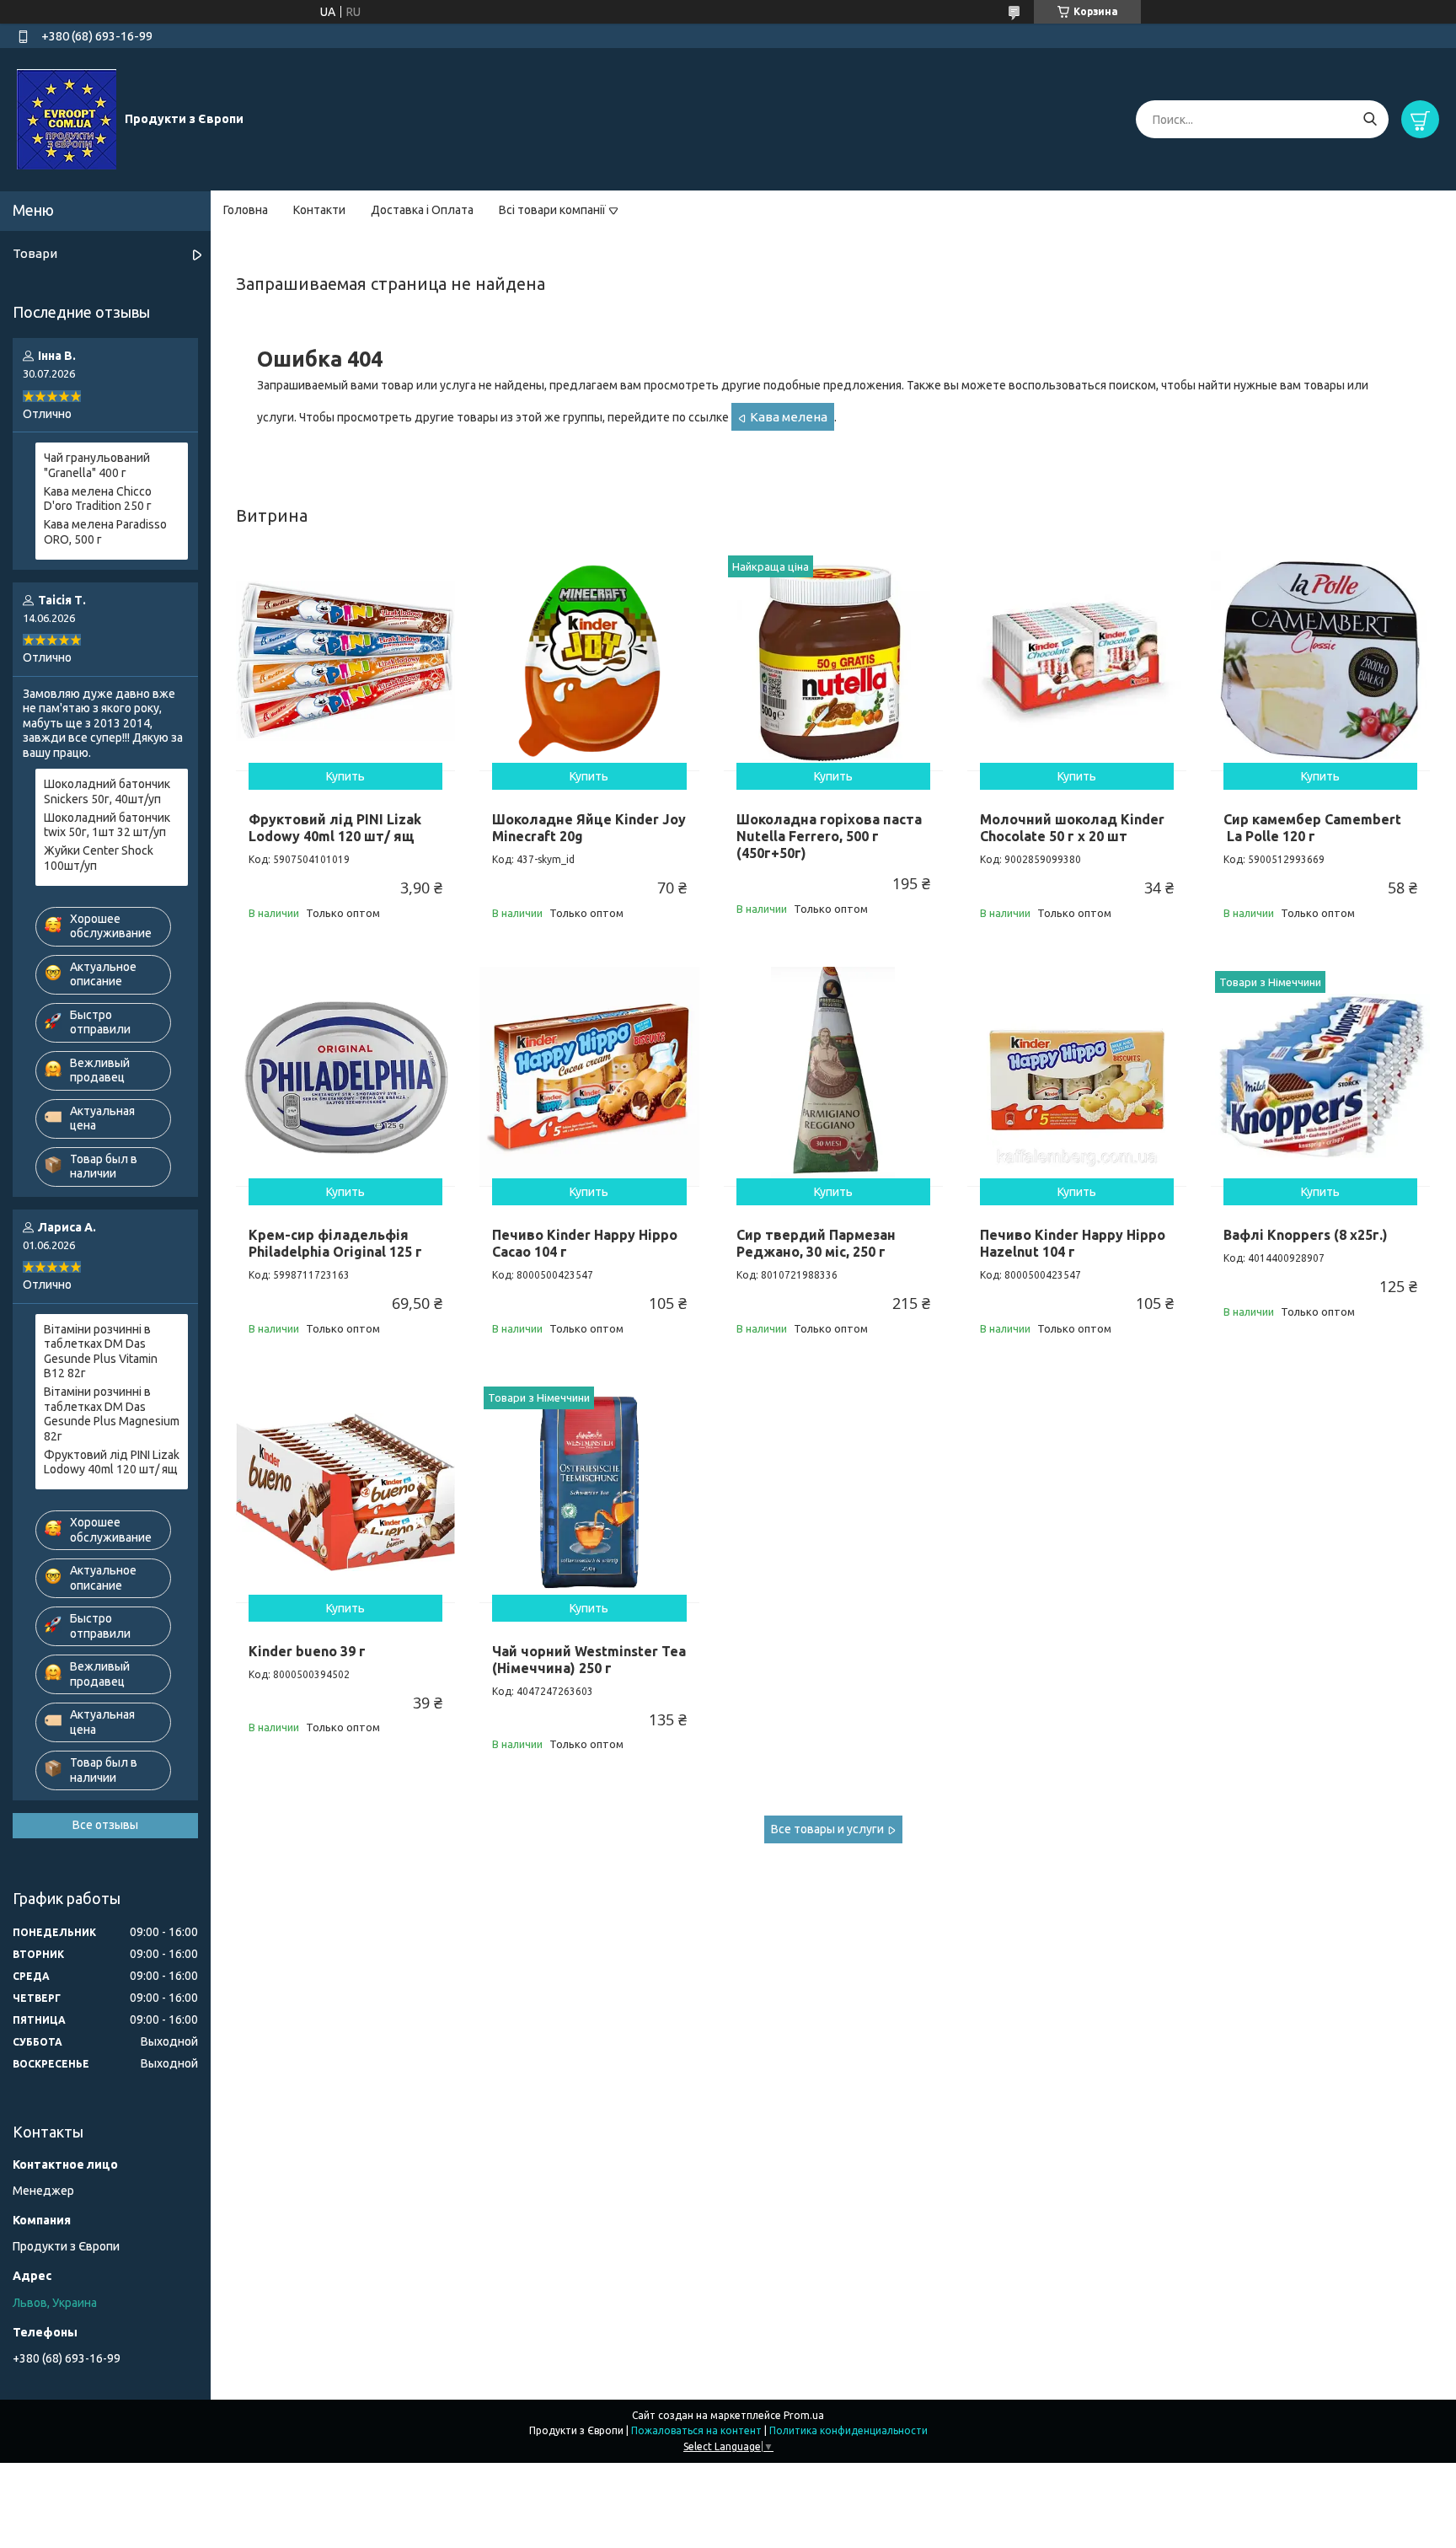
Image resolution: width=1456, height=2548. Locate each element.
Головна (246, 210)
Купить (345, 776)
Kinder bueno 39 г (307, 1651)
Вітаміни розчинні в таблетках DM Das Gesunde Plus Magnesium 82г (112, 1414)
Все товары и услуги (827, 1829)
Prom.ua (804, 2415)
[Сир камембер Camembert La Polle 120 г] (1320, 661)
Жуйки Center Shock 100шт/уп (99, 858)
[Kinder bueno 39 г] (345, 1492)
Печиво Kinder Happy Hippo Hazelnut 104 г (1073, 1243)
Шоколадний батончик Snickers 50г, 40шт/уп (107, 791)
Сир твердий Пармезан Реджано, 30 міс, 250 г (816, 1243)
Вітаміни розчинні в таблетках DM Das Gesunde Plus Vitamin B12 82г (101, 1352)
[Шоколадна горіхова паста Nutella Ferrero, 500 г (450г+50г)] (833, 661)
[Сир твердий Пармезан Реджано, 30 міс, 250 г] (833, 1076)
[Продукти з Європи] (67, 119)
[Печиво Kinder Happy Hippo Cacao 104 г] (589, 1076)
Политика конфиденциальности (848, 2430)
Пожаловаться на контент (696, 2430)
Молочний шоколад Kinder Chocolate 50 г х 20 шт (1072, 828)
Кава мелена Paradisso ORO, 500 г (105, 532)
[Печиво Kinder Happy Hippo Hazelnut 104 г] (1077, 1076)
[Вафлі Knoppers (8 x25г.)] (1320, 1076)
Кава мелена (789, 417)
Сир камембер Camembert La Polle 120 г (1312, 828)
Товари (35, 253)
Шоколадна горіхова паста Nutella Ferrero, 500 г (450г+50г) (829, 836)
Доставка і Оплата (422, 210)
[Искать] (1370, 119)
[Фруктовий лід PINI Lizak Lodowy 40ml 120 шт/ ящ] (345, 661)
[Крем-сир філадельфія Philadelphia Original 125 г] (345, 1076)
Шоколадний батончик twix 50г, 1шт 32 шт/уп (107, 825)
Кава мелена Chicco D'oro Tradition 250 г (98, 499)
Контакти (319, 210)
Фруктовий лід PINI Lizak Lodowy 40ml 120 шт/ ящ (335, 828)
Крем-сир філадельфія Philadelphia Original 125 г (335, 1243)
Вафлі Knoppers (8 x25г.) (1306, 1235)
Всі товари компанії (552, 210)
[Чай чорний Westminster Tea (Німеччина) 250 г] (589, 1492)
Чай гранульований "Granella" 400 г (97, 465)
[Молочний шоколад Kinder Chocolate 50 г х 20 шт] (1077, 661)
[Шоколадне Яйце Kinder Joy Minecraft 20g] (589, 661)
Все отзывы (105, 1825)
